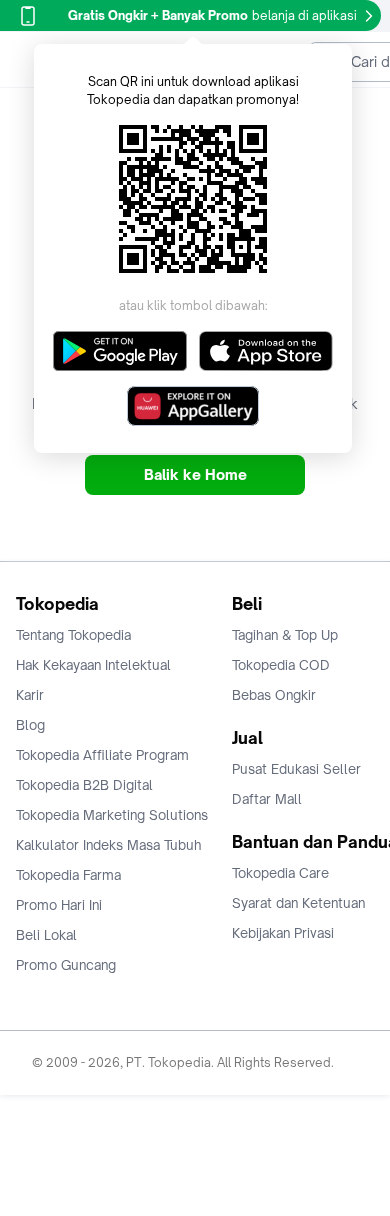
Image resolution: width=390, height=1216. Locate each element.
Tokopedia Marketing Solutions (112, 815)
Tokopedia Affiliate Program (102, 755)
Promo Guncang (66, 965)
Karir (30, 695)
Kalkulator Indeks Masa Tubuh (109, 845)
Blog (30, 725)
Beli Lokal (46, 935)
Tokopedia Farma (68, 875)
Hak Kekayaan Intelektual (93, 665)
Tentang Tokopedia (73, 635)
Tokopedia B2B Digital (84, 785)
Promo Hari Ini (59, 905)
